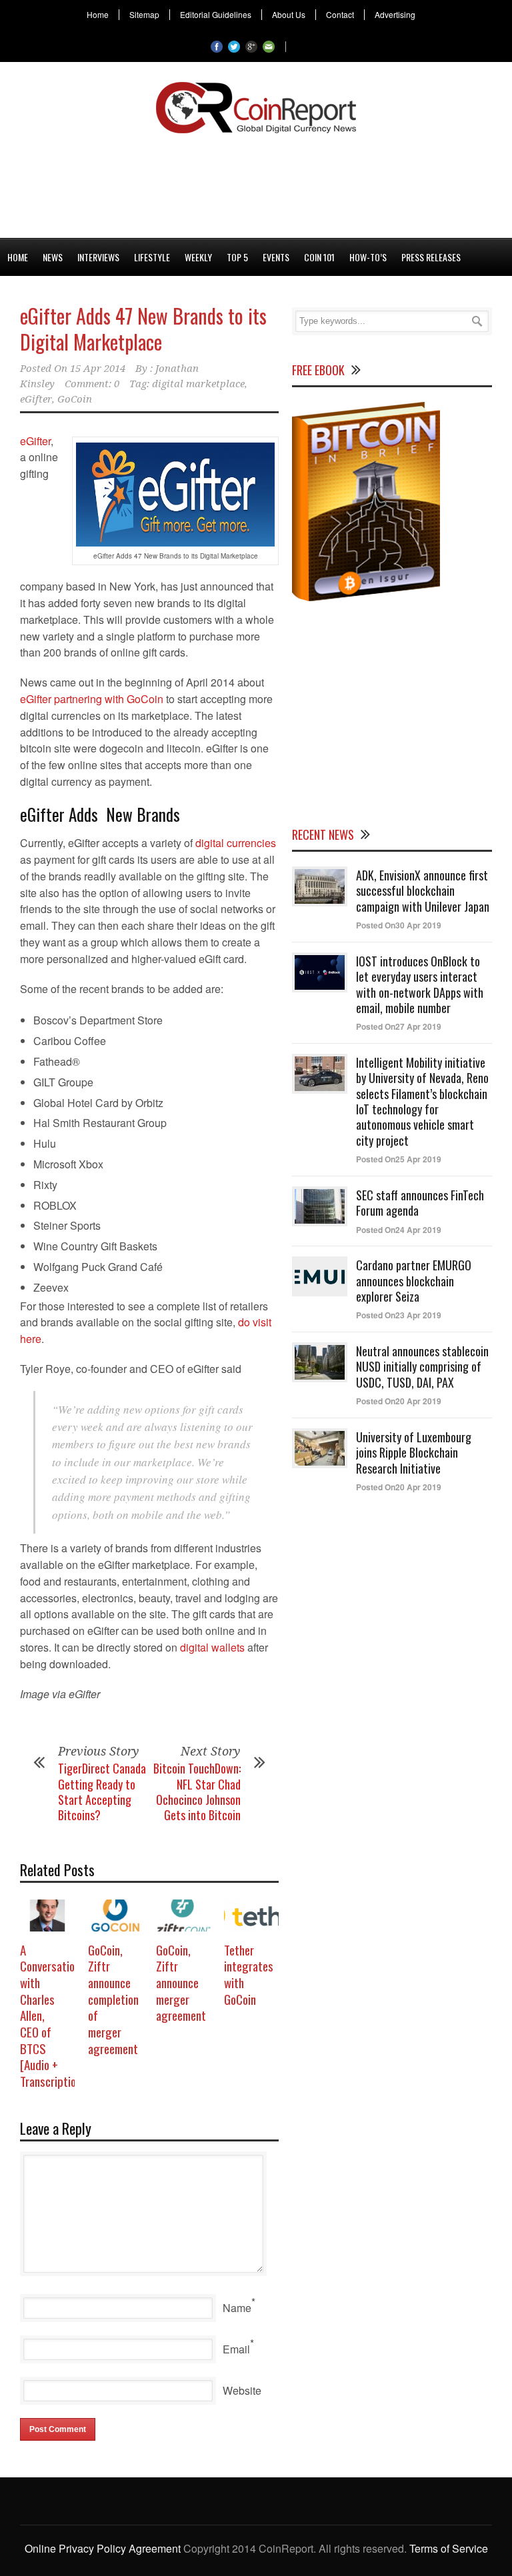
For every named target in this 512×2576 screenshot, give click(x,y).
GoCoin (75, 399)
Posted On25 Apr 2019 (399, 1159)
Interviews (98, 257)
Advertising (395, 15)
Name (237, 2308)
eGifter (36, 399)
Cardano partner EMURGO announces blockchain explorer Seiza (414, 1281)
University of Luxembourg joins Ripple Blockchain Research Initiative (414, 1453)
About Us (289, 15)
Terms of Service (449, 2548)
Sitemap (144, 15)
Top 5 (237, 257)
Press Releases (431, 257)
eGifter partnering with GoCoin (93, 699)
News (53, 257)
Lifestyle (152, 257)
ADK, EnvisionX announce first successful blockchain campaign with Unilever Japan (423, 891)
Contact (340, 15)
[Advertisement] (256, 183)
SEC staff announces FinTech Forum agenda (420, 1203)
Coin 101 (319, 257)
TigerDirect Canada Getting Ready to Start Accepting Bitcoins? (102, 1792)
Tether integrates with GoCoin (249, 1974)
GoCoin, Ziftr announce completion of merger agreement (113, 1999)
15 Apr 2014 (98, 369)
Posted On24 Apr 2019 (399, 1230)
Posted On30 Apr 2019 (399, 925)
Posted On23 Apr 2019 (399, 1315)
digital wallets (212, 1647)
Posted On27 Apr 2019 (399, 1026)
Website (242, 2390)
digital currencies (236, 843)
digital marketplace (198, 384)
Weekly (198, 257)
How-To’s (368, 257)
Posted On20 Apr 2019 (399, 1401)
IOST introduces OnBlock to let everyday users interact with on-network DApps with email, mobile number (420, 984)
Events (276, 257)
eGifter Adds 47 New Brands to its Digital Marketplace (143, 329)
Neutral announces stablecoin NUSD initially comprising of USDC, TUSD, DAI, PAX (422, 1367)
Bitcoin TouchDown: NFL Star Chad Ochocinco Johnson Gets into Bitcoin (197, 1792)
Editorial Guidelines (216, 15)
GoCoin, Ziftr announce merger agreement (181, 1982)
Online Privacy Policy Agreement (103, 2548)
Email (236, 2349)
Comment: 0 (92, 384)
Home (98, 15)
